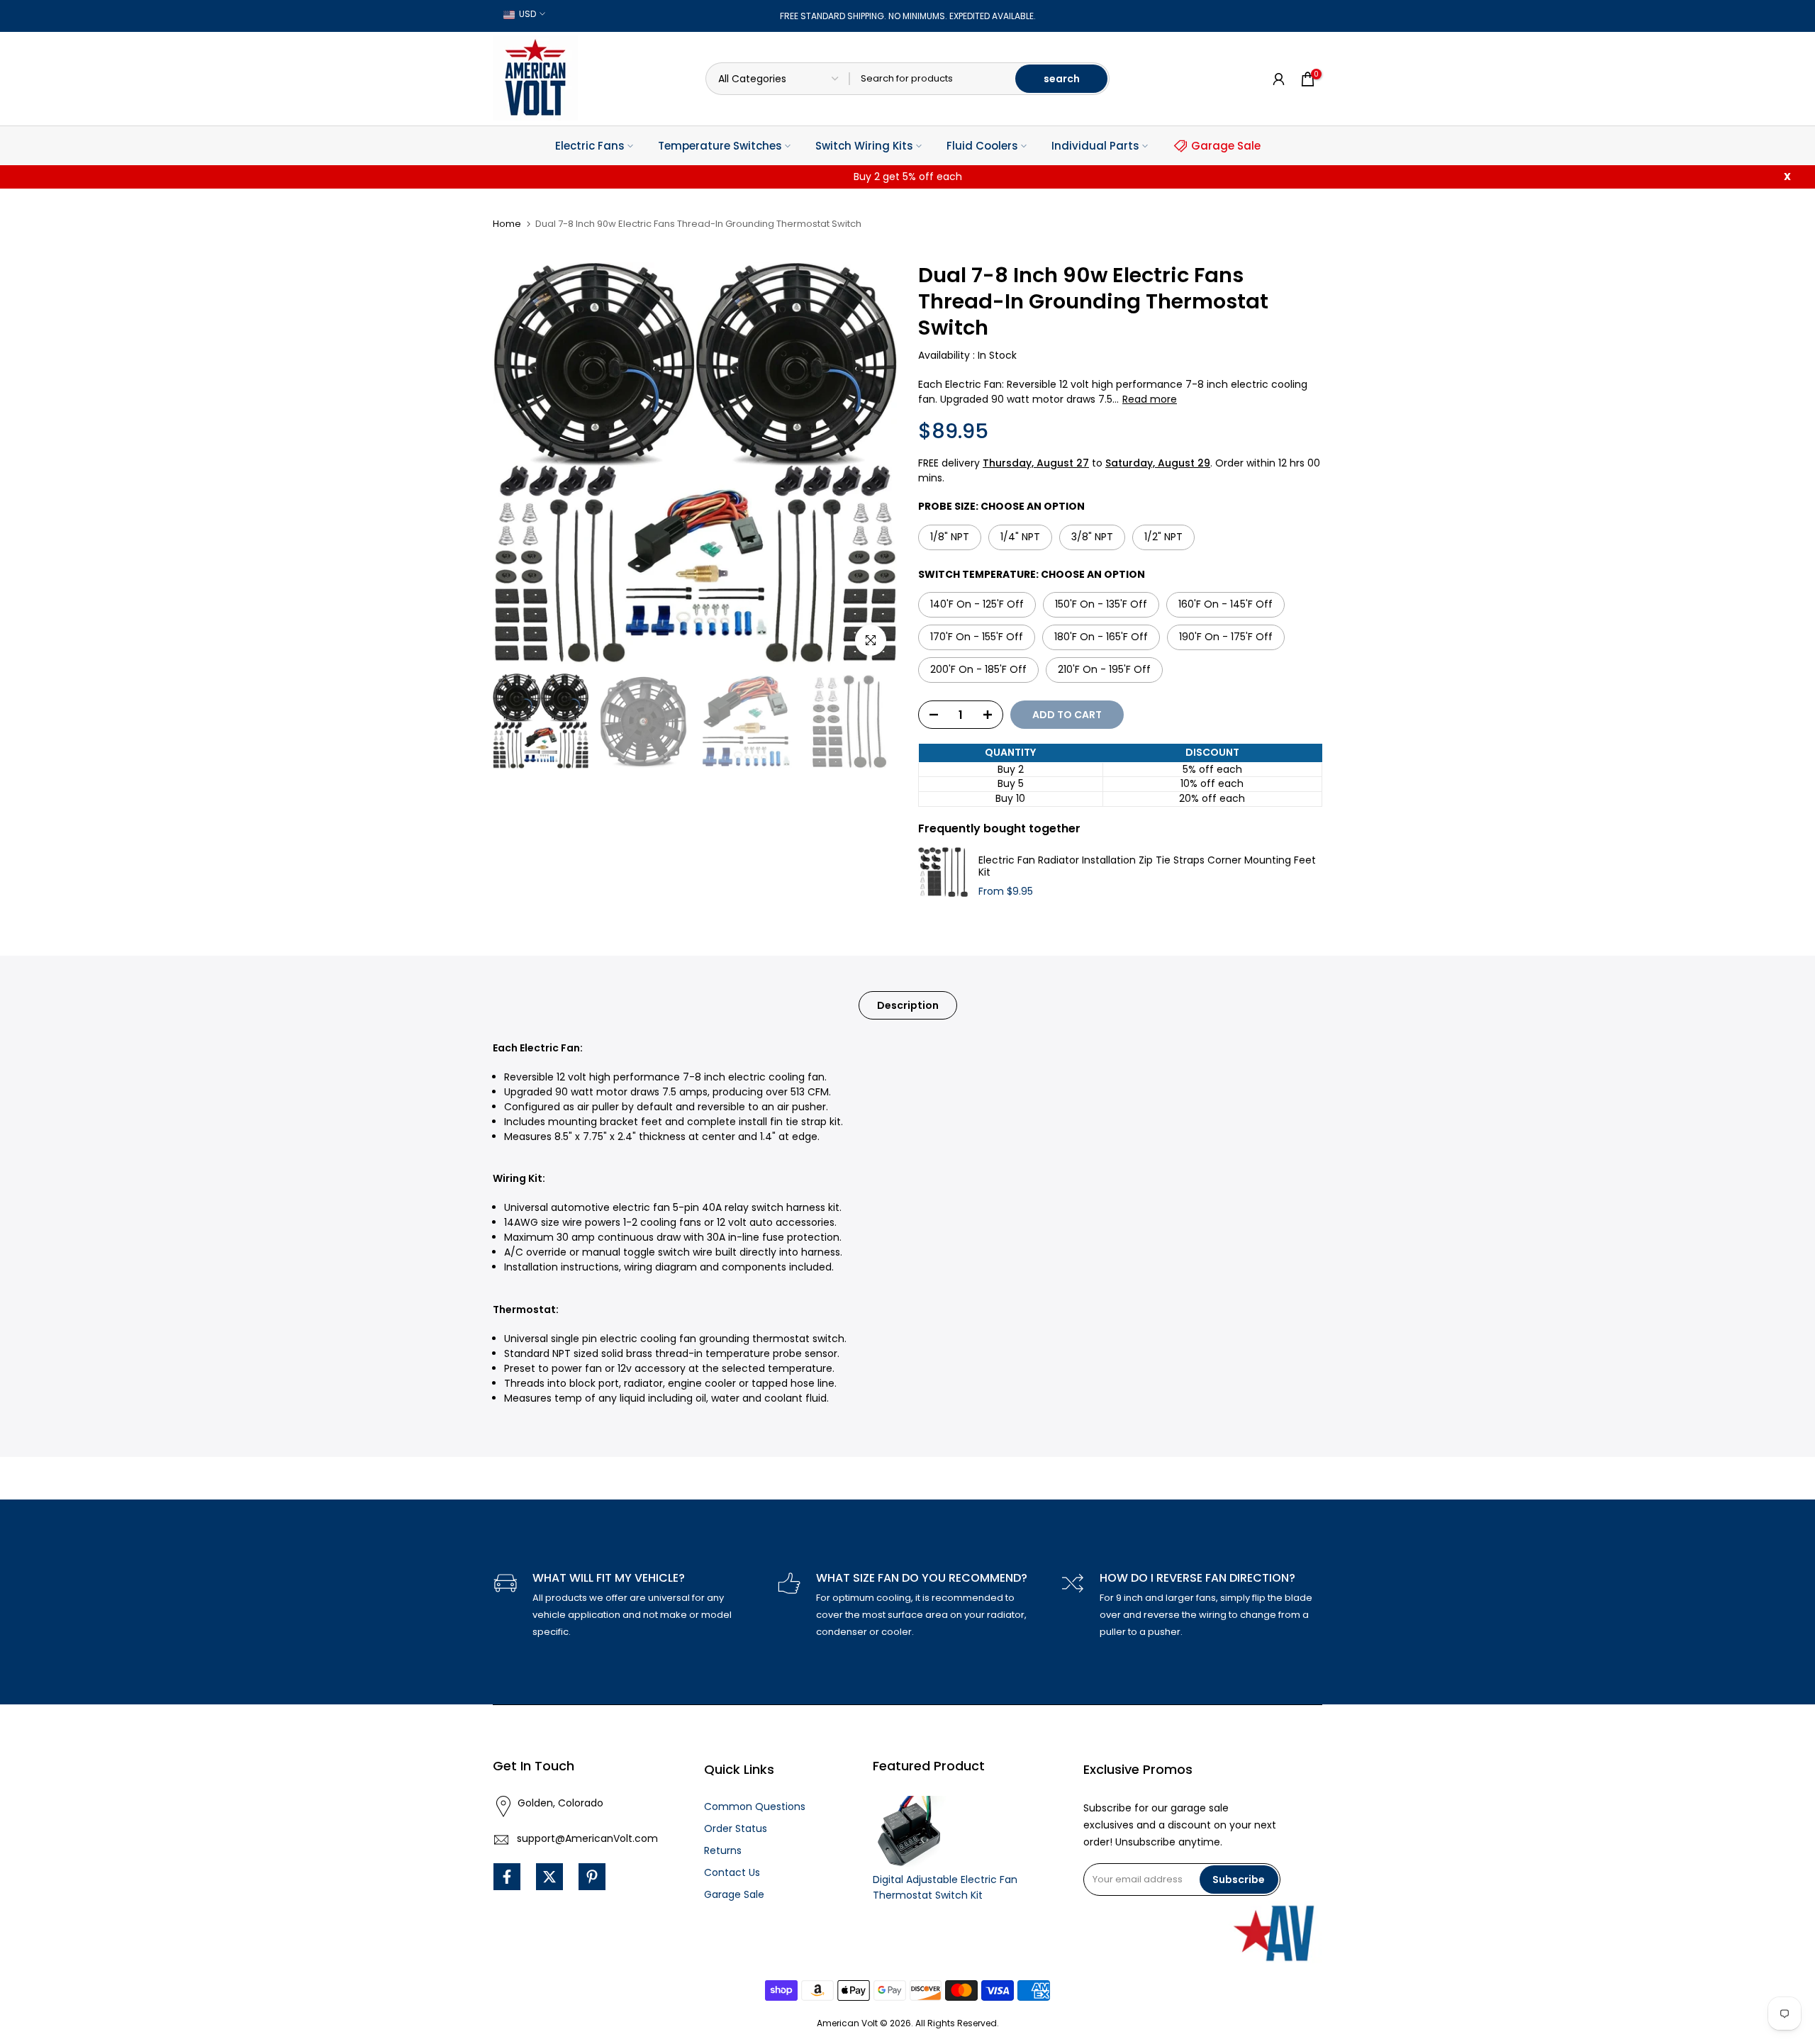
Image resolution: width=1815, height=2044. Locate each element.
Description (908, 1005)
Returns (723, 1850)
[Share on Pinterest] (592, 1877)
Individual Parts (1095, 146)
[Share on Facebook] (507, 1877)
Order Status (736, 1828)
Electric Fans (590, 146)
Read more (1150, 399)
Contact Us (732, 1872)
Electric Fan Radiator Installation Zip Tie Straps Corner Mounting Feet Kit (1147, 867)
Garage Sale (1226, 146)
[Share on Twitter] (549, 1877)
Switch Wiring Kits (864, 146)
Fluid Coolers (982, 146)
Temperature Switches (720, 146)
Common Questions (755, 1806)
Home (507, 224)
